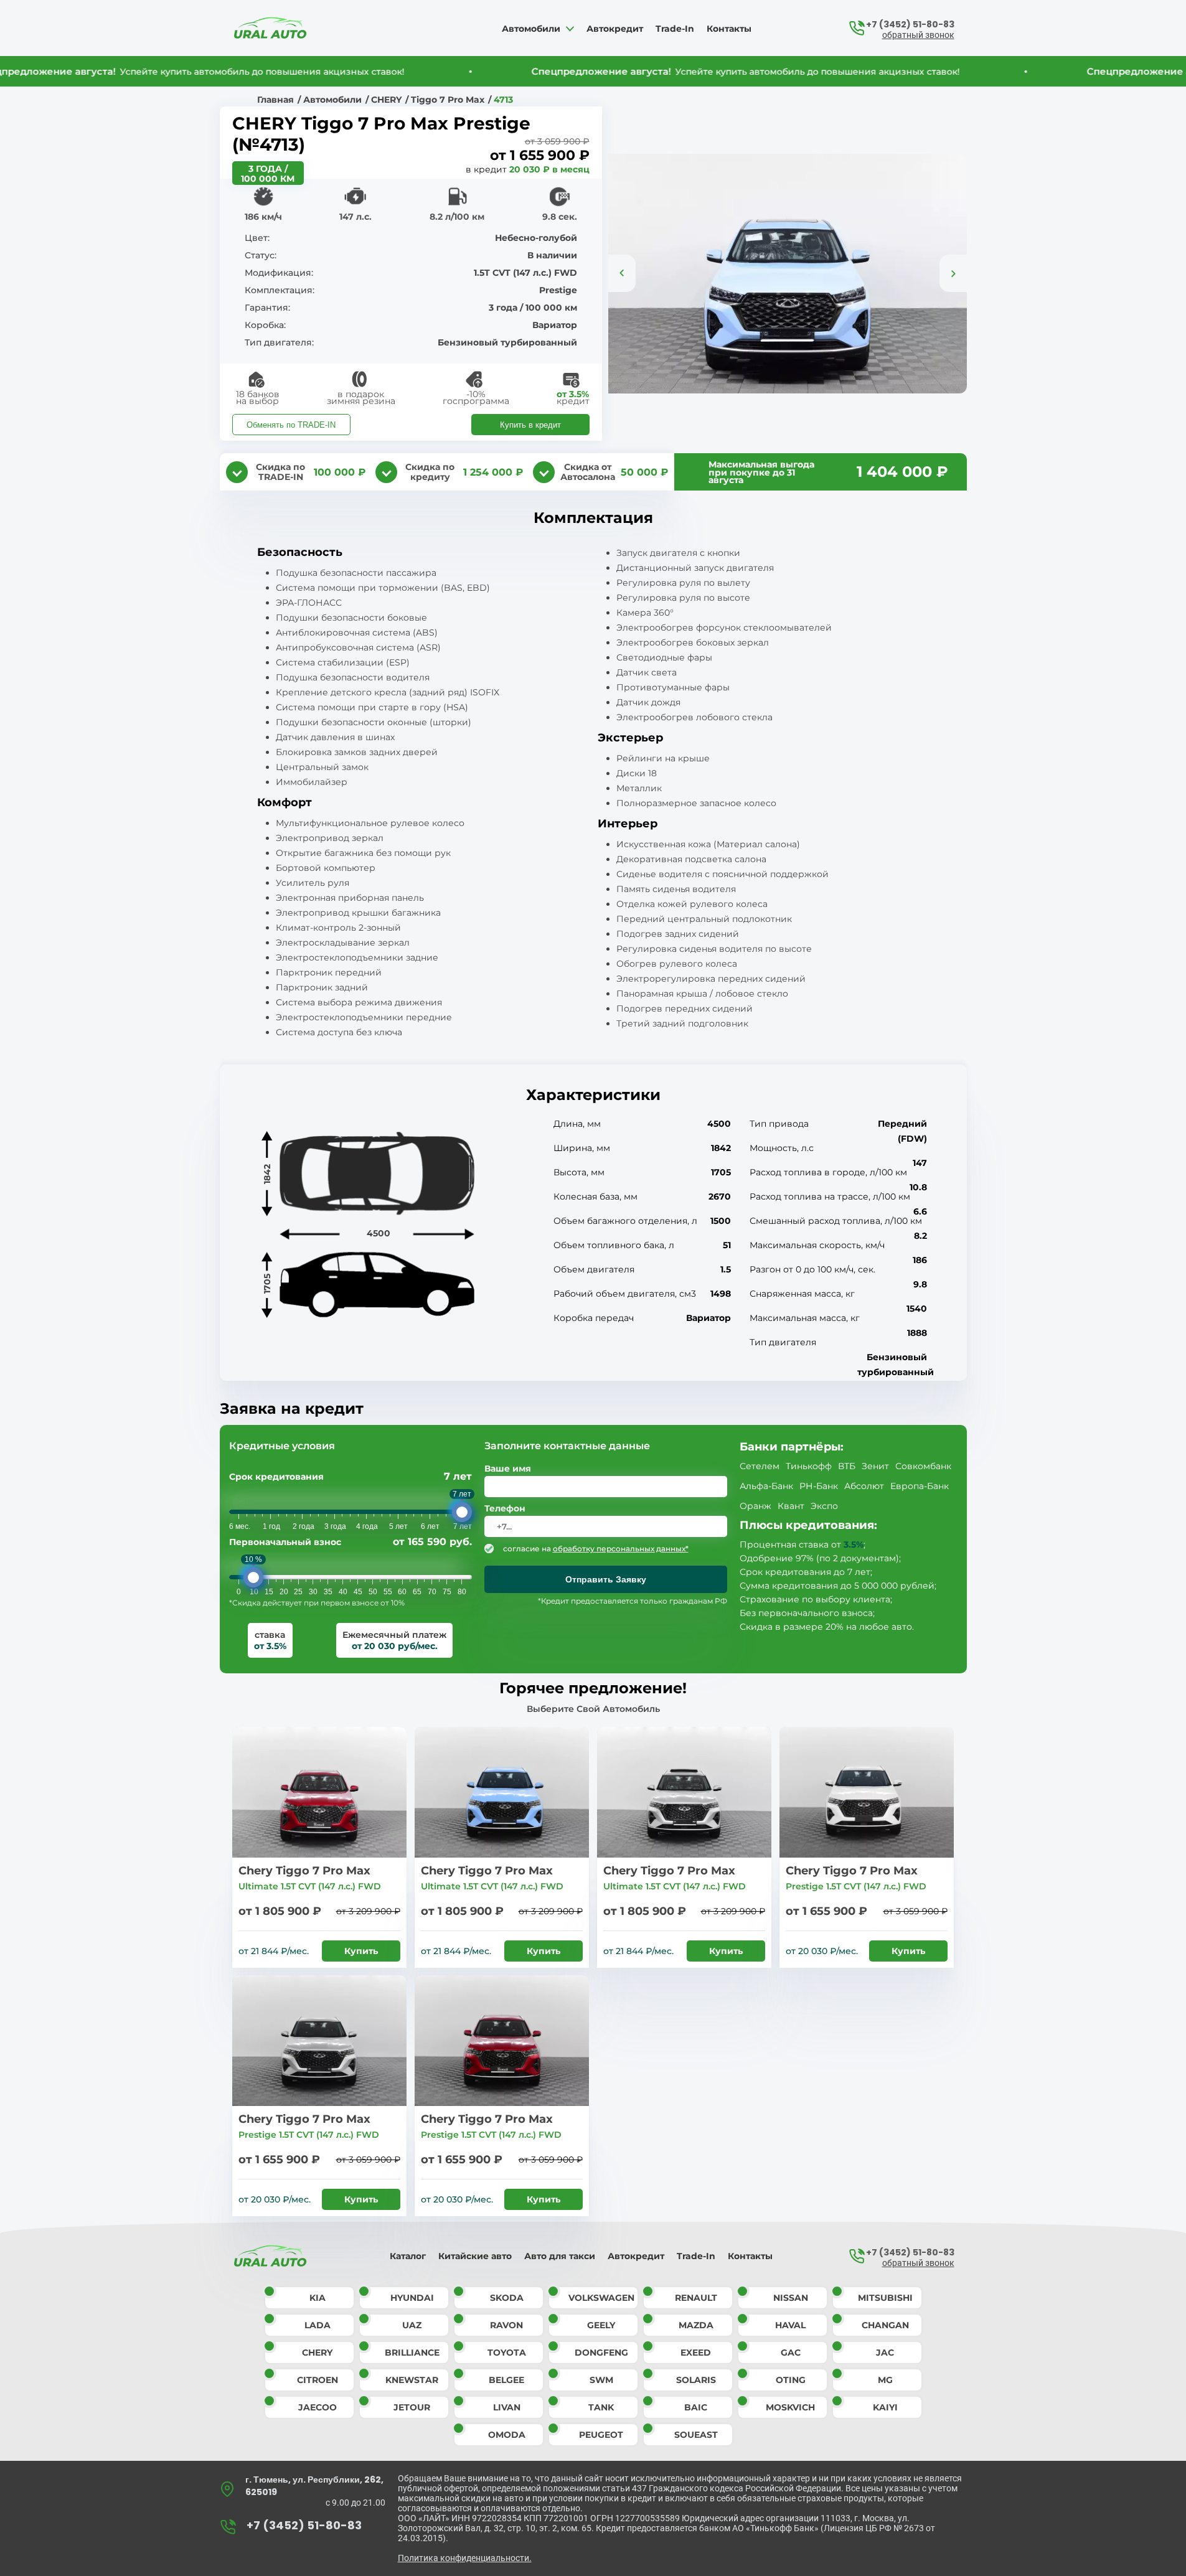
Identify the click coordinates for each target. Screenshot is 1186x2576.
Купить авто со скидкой (593, 1380)
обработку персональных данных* (594, 1407)
